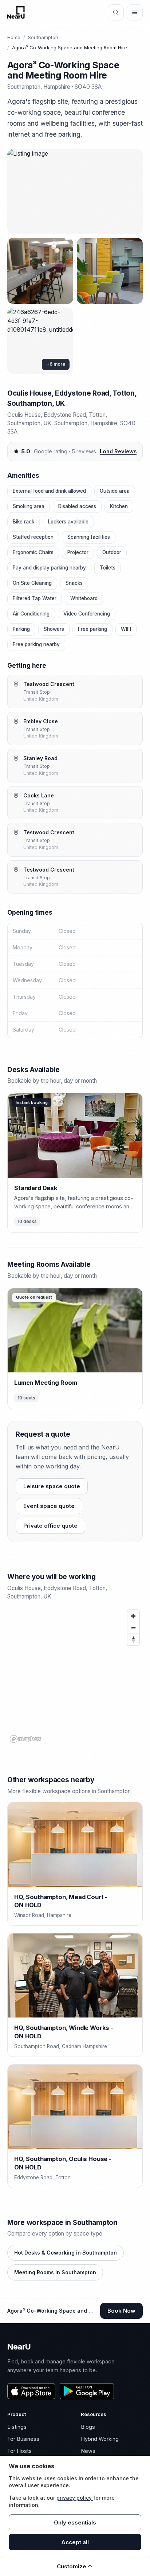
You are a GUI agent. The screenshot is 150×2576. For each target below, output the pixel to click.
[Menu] (135, 12)
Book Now (121, 2311)
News (88, 2451)
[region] (75, 1676)
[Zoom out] (133, 1628)
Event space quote (49, 1506)
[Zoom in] (133, 1616)
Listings (17, 2427)
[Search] (116, 12)
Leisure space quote (52, 1486)
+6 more (56, 364)
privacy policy (75, 2498)
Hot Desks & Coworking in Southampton (66, 2253)
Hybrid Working (100, 2439)
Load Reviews (118, 451)
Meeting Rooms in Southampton (55, 2272)
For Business (23, 2439)
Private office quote (50, 1526)
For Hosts (19, 2451)
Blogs (88, 2427)
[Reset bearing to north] (133, 1639)
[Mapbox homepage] (25, 1739)
